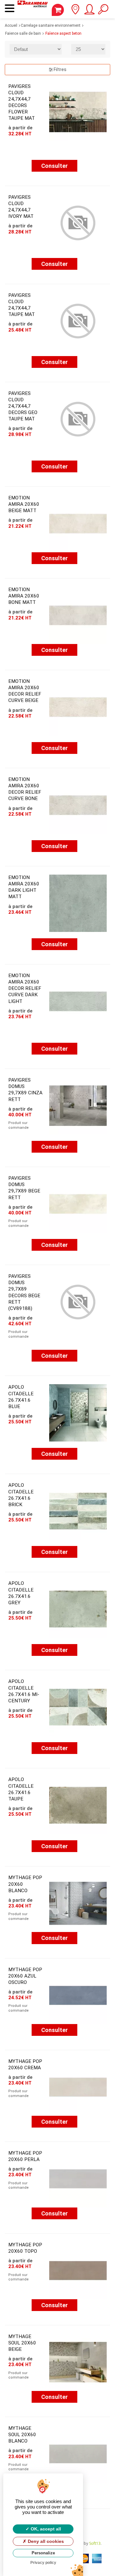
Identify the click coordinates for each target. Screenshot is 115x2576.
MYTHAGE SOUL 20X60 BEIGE (22, 2343)
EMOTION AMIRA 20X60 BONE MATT (24, 596)
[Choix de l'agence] (75, 11)
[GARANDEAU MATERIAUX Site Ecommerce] (33, 9)
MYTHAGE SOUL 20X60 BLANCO (22, 2435)
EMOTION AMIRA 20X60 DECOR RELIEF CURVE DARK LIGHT (25, 988)
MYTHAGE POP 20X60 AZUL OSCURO (25, 1976)
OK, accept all (45, 2529)
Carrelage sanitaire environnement (51, 25)
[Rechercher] (103, 11)
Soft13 (95, 2543)
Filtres (60, 69)
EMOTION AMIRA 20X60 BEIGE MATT (24, 504)
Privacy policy (43, 2563)
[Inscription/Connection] (89, 11)
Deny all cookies (45, 2541)
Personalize (43, 2553)
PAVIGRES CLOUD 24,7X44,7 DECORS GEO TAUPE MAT (23, 406)
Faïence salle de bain (23, 33)
